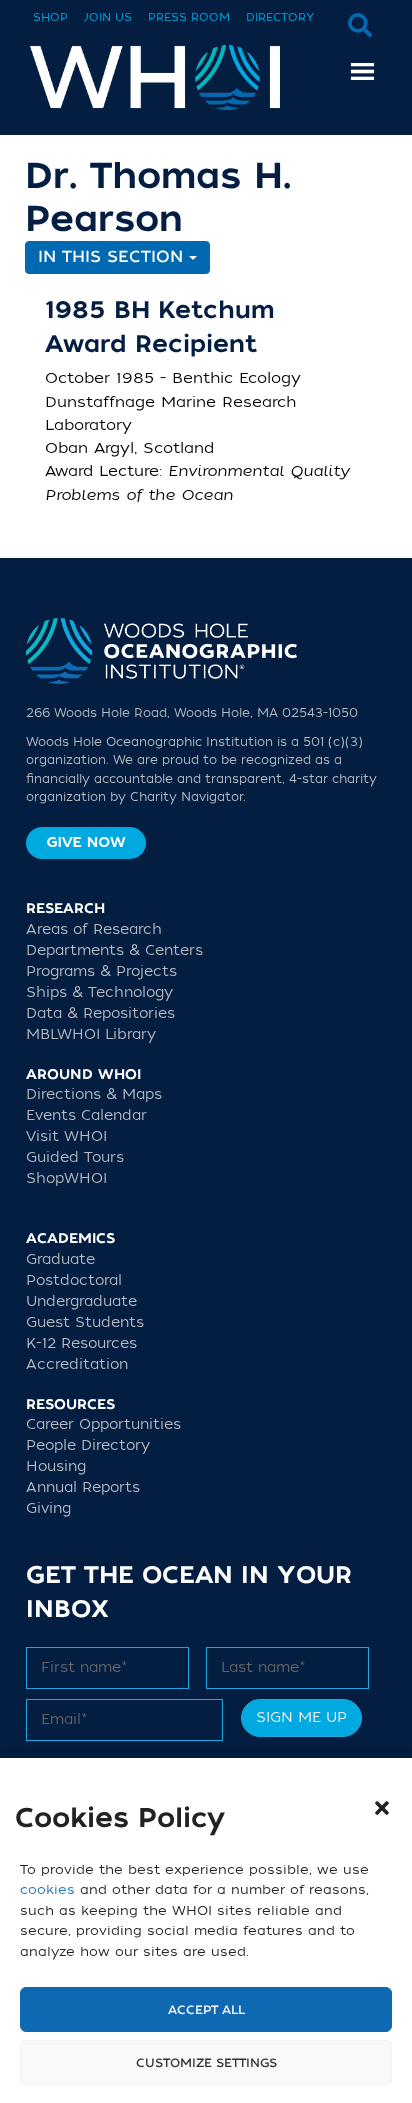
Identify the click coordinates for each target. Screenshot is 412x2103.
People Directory (88, 1445)
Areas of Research (94, 929)
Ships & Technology (99, 992)
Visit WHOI (66, 1136)
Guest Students (85, 1322)
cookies (47, 1889)
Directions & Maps (94, 1094)
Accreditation (77, 1364)
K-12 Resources (81, 1343)
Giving (48, 1508)
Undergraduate (81, 1301)
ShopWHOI (66, 1178)
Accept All (206, 2010)
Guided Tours (75, 1157)
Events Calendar (86, 1115)
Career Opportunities (103, 1424)
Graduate (60, 1259)
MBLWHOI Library (91, 1034)
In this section (113, 257)
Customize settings (206, 2063)
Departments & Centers (114, 950)
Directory (280, 17)
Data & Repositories (100, 1013)
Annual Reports (83, 1487)
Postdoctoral (74, 1280)
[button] (382, 1808)
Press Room (189, 17)
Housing (56, 1466)
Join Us (108, 17)
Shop (50, 17)
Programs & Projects (101, 971)
